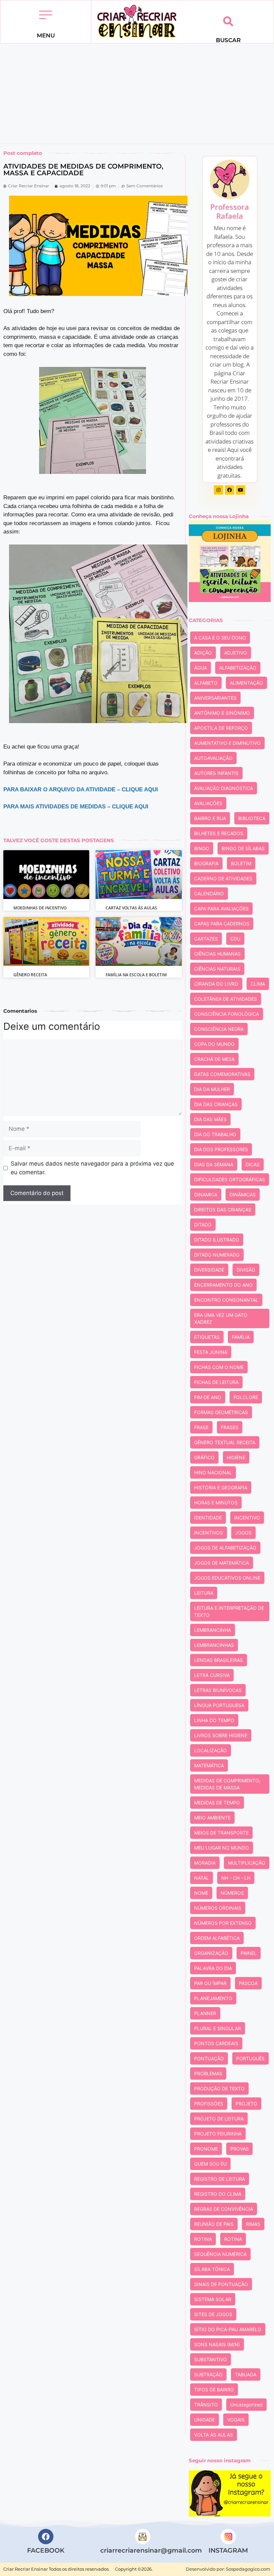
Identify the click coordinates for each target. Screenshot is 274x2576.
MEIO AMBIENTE (212, 1818)
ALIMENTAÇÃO (246, 683)
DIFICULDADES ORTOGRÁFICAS (230, 1179)
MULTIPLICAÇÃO (247, 1863)
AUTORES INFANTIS (216, 773)
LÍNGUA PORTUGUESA (219, 1705)
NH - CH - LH (236, 1878)
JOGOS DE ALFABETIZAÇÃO (225, 1548)
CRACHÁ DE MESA (214, 1059)
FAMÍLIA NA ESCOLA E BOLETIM (136, 975)
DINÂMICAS (243, 1195)
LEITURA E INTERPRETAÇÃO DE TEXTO (229, 1611)
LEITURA (204, 1593)
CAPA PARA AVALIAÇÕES (221, 909)
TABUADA (246, 2374)
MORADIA (205, 1863)
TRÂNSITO (206, 2405)
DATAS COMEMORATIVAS (222, 1074)
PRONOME (206, 2149)
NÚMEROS (232, 1893)
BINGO (202, 848)
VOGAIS (236, 2420)
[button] (46, 16)
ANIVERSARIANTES (215, 698)
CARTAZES (206, 939)
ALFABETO (206, 683)
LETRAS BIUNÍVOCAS (218, 1690)
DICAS (253, 1164)
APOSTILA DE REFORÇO (221, 728)
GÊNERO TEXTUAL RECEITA (225, 1442)
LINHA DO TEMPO (214, 1720)
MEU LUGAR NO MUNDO (222, 1848)
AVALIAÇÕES (208, 803)
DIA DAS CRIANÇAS (216, 1104)
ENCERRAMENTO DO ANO (223, 1285)
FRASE (201, 1427)
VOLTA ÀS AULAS (214, 2435)
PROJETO (246, 2104)
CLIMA (258, 984)
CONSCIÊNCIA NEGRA (219, 1029)
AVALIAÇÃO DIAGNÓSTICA (224, 788)
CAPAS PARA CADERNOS (222, 924)
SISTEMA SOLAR (213, 2299)
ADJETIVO (236, 653)
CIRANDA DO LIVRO (216, 984)
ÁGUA (200, 668)
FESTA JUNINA (211, 1352)
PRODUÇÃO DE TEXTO (219, 2089)
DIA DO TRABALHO (215, 1134)
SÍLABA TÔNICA (212, 2269)
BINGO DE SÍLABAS (243, 848)
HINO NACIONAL (213, 1472)
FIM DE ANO (208, 1397)
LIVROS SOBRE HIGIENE (221, 1735)
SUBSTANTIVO (211, 2359)
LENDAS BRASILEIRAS (219, 1660)
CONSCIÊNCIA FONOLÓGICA (227, 1014)
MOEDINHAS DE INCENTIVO (40, 908)
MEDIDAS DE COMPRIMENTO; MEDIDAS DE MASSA (227, 1784)
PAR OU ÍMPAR (210, 1983)
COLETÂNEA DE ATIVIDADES (226, 999)
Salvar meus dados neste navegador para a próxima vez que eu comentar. (92, 1168)
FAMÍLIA (241, 1337)
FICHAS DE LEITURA (216, 1382)
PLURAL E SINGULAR (218, 2028)
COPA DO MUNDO (214, 1044)
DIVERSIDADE (209, 1270)
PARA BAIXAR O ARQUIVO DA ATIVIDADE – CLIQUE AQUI (81, 789)
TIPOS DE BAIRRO (214, 2390)
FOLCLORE (246, 1397)
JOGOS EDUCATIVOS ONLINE (227, 1578)
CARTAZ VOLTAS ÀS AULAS (131, 908)
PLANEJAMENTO (213, 1998)
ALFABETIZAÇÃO (238, 668)
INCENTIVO (247, 1518)
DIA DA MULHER (212, 1089)
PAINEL (249, 1953)
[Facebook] (230, 490)
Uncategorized (246, 2405)
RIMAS (253, 2224)
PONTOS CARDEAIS (216, 2043)
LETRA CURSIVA (212, 1675)
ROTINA (203, 2239)
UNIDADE (204, 2420)
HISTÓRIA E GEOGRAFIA (221, 1488)
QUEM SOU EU (210, 2164)
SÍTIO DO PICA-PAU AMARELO (228, 2329)
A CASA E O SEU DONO (220, 638)
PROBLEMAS (208, 2073)
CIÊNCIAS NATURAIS (217, 969)
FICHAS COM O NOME (219, 1367)
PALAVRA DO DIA (213, 1968)
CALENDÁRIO (209, 894)
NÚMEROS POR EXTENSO (223, 1923)
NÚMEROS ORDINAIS (218, 1908)
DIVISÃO (246, 1270)
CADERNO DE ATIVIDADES (223, 878)
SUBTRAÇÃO (208, 2374)
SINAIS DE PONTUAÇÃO (221, 2284)
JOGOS (243, 1533)
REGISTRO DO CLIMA (218, 2194)
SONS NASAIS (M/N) (217, 2344)
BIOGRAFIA (206, 863)
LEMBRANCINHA (213, 1630)
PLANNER (205, 2013)
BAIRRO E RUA (210, 818)
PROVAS (239, 2149)
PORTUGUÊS (250, 2058)
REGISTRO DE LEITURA (220, 2179)
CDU (235, 939)
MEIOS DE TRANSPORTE (221, 1833)
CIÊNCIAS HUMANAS (217, 954)
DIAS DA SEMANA (214, 1164)
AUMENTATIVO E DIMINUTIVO (227, 743)
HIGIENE (236, 1457)
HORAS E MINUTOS (216, 1503)
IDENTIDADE (208, 1518)
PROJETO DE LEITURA (219, 2119)
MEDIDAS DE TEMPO (217, 1803)
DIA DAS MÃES (210, 1119)
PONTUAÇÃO (209, 2058)
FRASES (230, 1427)
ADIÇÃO (203, 653)
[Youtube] (241, 490)
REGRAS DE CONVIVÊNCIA (224, 2209)
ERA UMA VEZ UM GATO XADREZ (221, 1318)
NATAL (201, 1878)
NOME (201, 1893)
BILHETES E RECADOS (219, 833)
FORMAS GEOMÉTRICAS (221, 1412)
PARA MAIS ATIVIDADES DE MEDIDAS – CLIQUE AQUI (76, 807)
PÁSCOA (248, 1983)
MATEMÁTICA (209, 1765)
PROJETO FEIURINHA (218, 2134)
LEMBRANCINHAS (214, 1645)
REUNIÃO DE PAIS (214, 2224)
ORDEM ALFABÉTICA (217, 1938)
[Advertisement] (137, 94)
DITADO (203, 1225)
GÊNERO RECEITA (30, 975)
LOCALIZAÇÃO (211, 1750)
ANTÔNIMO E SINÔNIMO (222, 713)
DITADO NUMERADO (217, 1255)
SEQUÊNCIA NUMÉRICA (220, 2254)
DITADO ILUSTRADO (217, 1240)
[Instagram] (219, 490)
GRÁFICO (204, 1457)
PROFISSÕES (209, 2104)
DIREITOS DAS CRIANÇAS (223, 1210)
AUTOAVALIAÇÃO (213, 758)
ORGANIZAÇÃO (211, 1953)
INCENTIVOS (209, 1533)
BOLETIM (241, 863)
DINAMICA (206, 1195)
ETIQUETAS (207, 1337)
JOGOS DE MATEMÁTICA (222, 1563)
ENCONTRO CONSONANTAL (226, 1300)
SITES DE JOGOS (213, 2314)
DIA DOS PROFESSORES (221, 1149)
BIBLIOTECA (252, 818)
